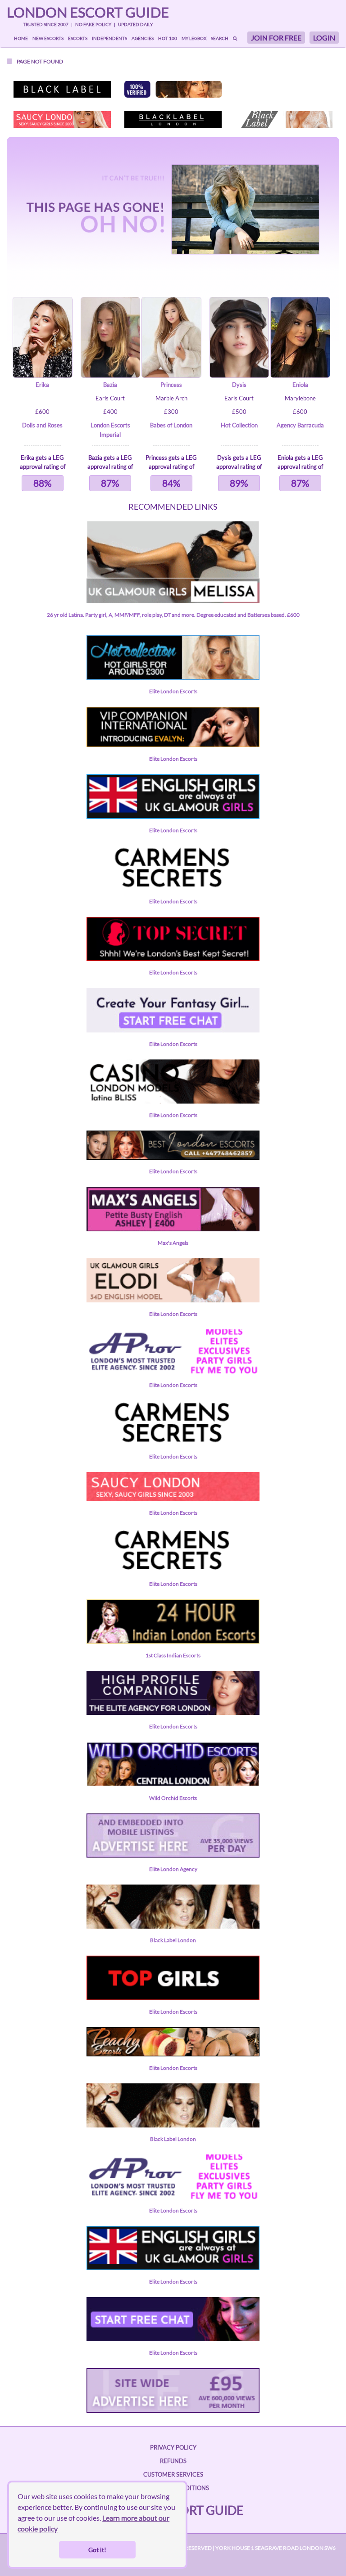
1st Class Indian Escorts (173, 1655)
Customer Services (173, 2474)
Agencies (143, 38)
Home (21, 38)
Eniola (300, 385)
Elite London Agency (173, 1869)
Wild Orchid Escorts (173, 1798)
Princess (171, 385)
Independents (109, 38)
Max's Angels (173, 1243)
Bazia (110, 385)
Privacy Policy (173, 2447)
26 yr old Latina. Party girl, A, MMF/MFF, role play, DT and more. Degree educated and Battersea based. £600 (173, 615)
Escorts (78, 38)
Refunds (173, 2461)
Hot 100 (168, 38)
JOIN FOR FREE (276, 38)
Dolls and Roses (42, 425)
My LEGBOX (194, 38)
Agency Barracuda (300, 425)
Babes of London (171, 425)
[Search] (235, 38)
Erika (42, 385)
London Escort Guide (88, 12)
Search (220, 38)
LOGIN (324, 38)
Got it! (97, 2550)
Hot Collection (239, 425)
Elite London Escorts (173, 691)
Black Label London (173, 1940)
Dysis (239, 385)
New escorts (48, 38)
